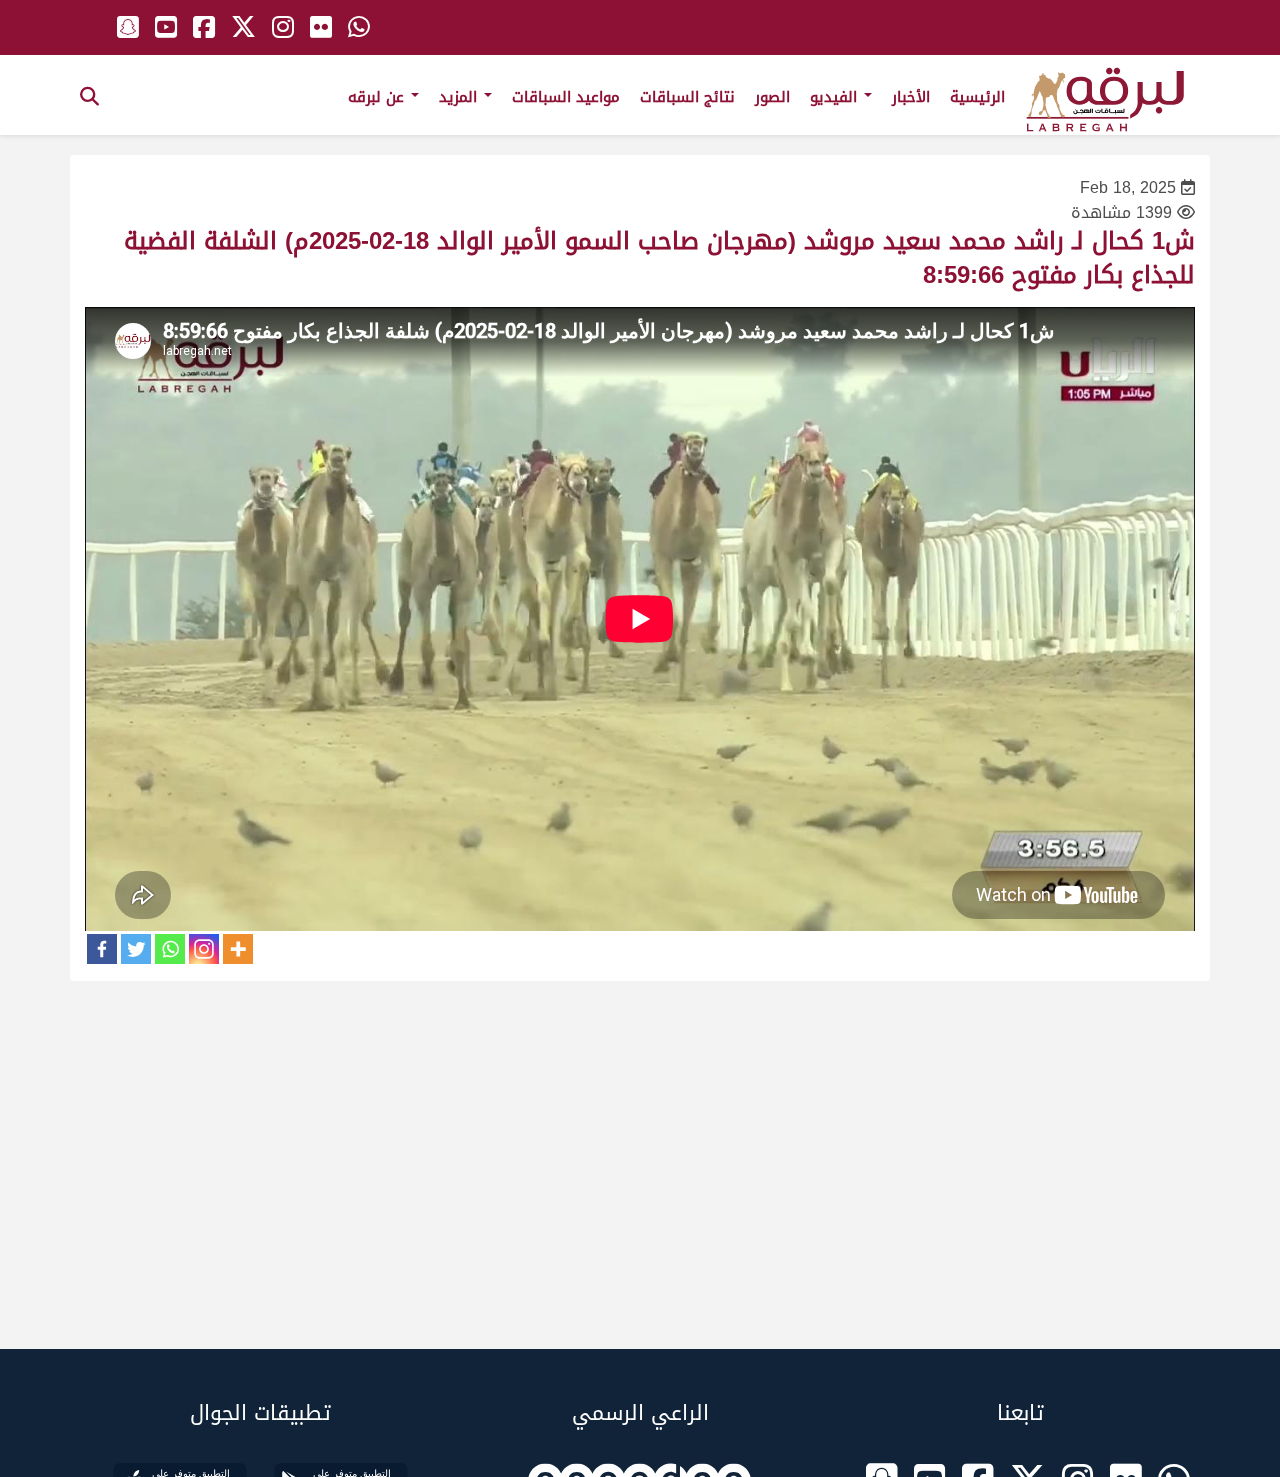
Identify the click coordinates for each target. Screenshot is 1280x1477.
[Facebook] (102, 949)
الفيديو (836, 97)
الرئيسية (977, 97)
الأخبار (911, 97)
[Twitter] (136, 949)
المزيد (460, 97)
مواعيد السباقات (566, 97)
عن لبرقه (378, 97)
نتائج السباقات (687, 97)
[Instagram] (204, 949)
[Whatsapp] (170, 949)
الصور (772, 97)
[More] (238, 949)
